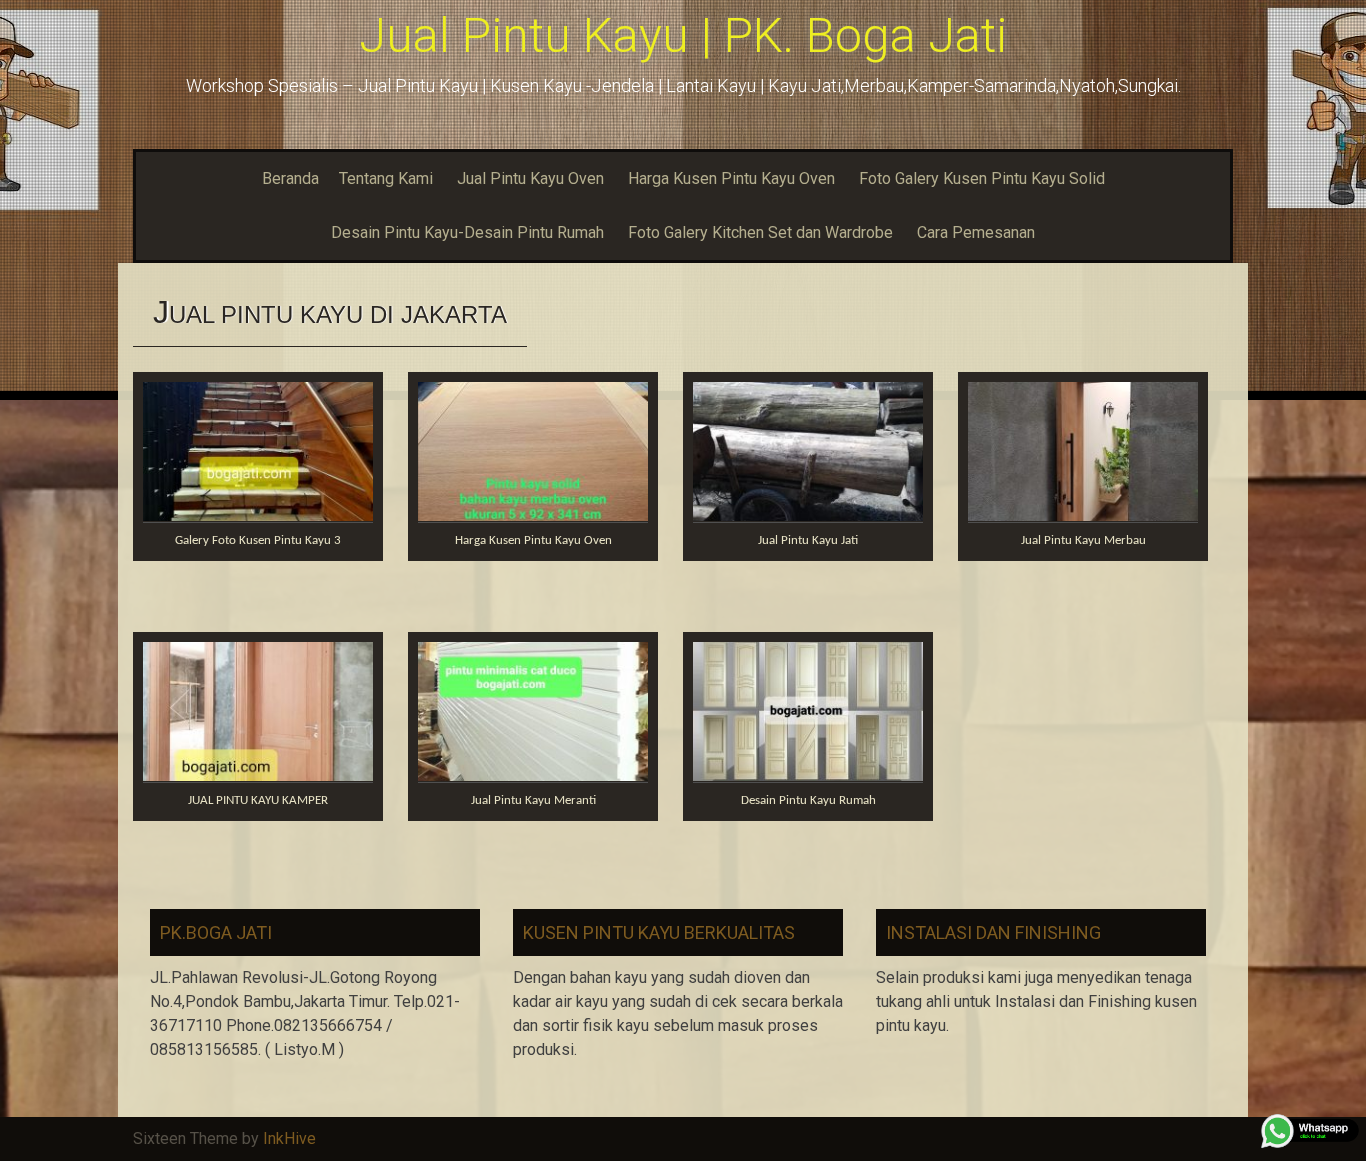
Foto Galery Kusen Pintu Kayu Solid (982, 178)
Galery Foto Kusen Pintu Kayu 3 (258, 540)
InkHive (289, 1138)
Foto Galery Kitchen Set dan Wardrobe (760, 232)
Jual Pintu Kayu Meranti (533, 800)
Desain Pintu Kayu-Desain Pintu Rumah (467, 232)
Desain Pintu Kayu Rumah (808, 800)
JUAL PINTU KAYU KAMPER (258, 800)
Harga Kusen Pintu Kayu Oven (731, 178)
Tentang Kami (386, 178)
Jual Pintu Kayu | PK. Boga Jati (683, 35)
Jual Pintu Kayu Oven (530, 178)
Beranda (290, 178)
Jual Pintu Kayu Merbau (1083, 540)
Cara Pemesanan (976, 232)
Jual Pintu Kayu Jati (808, 540)
